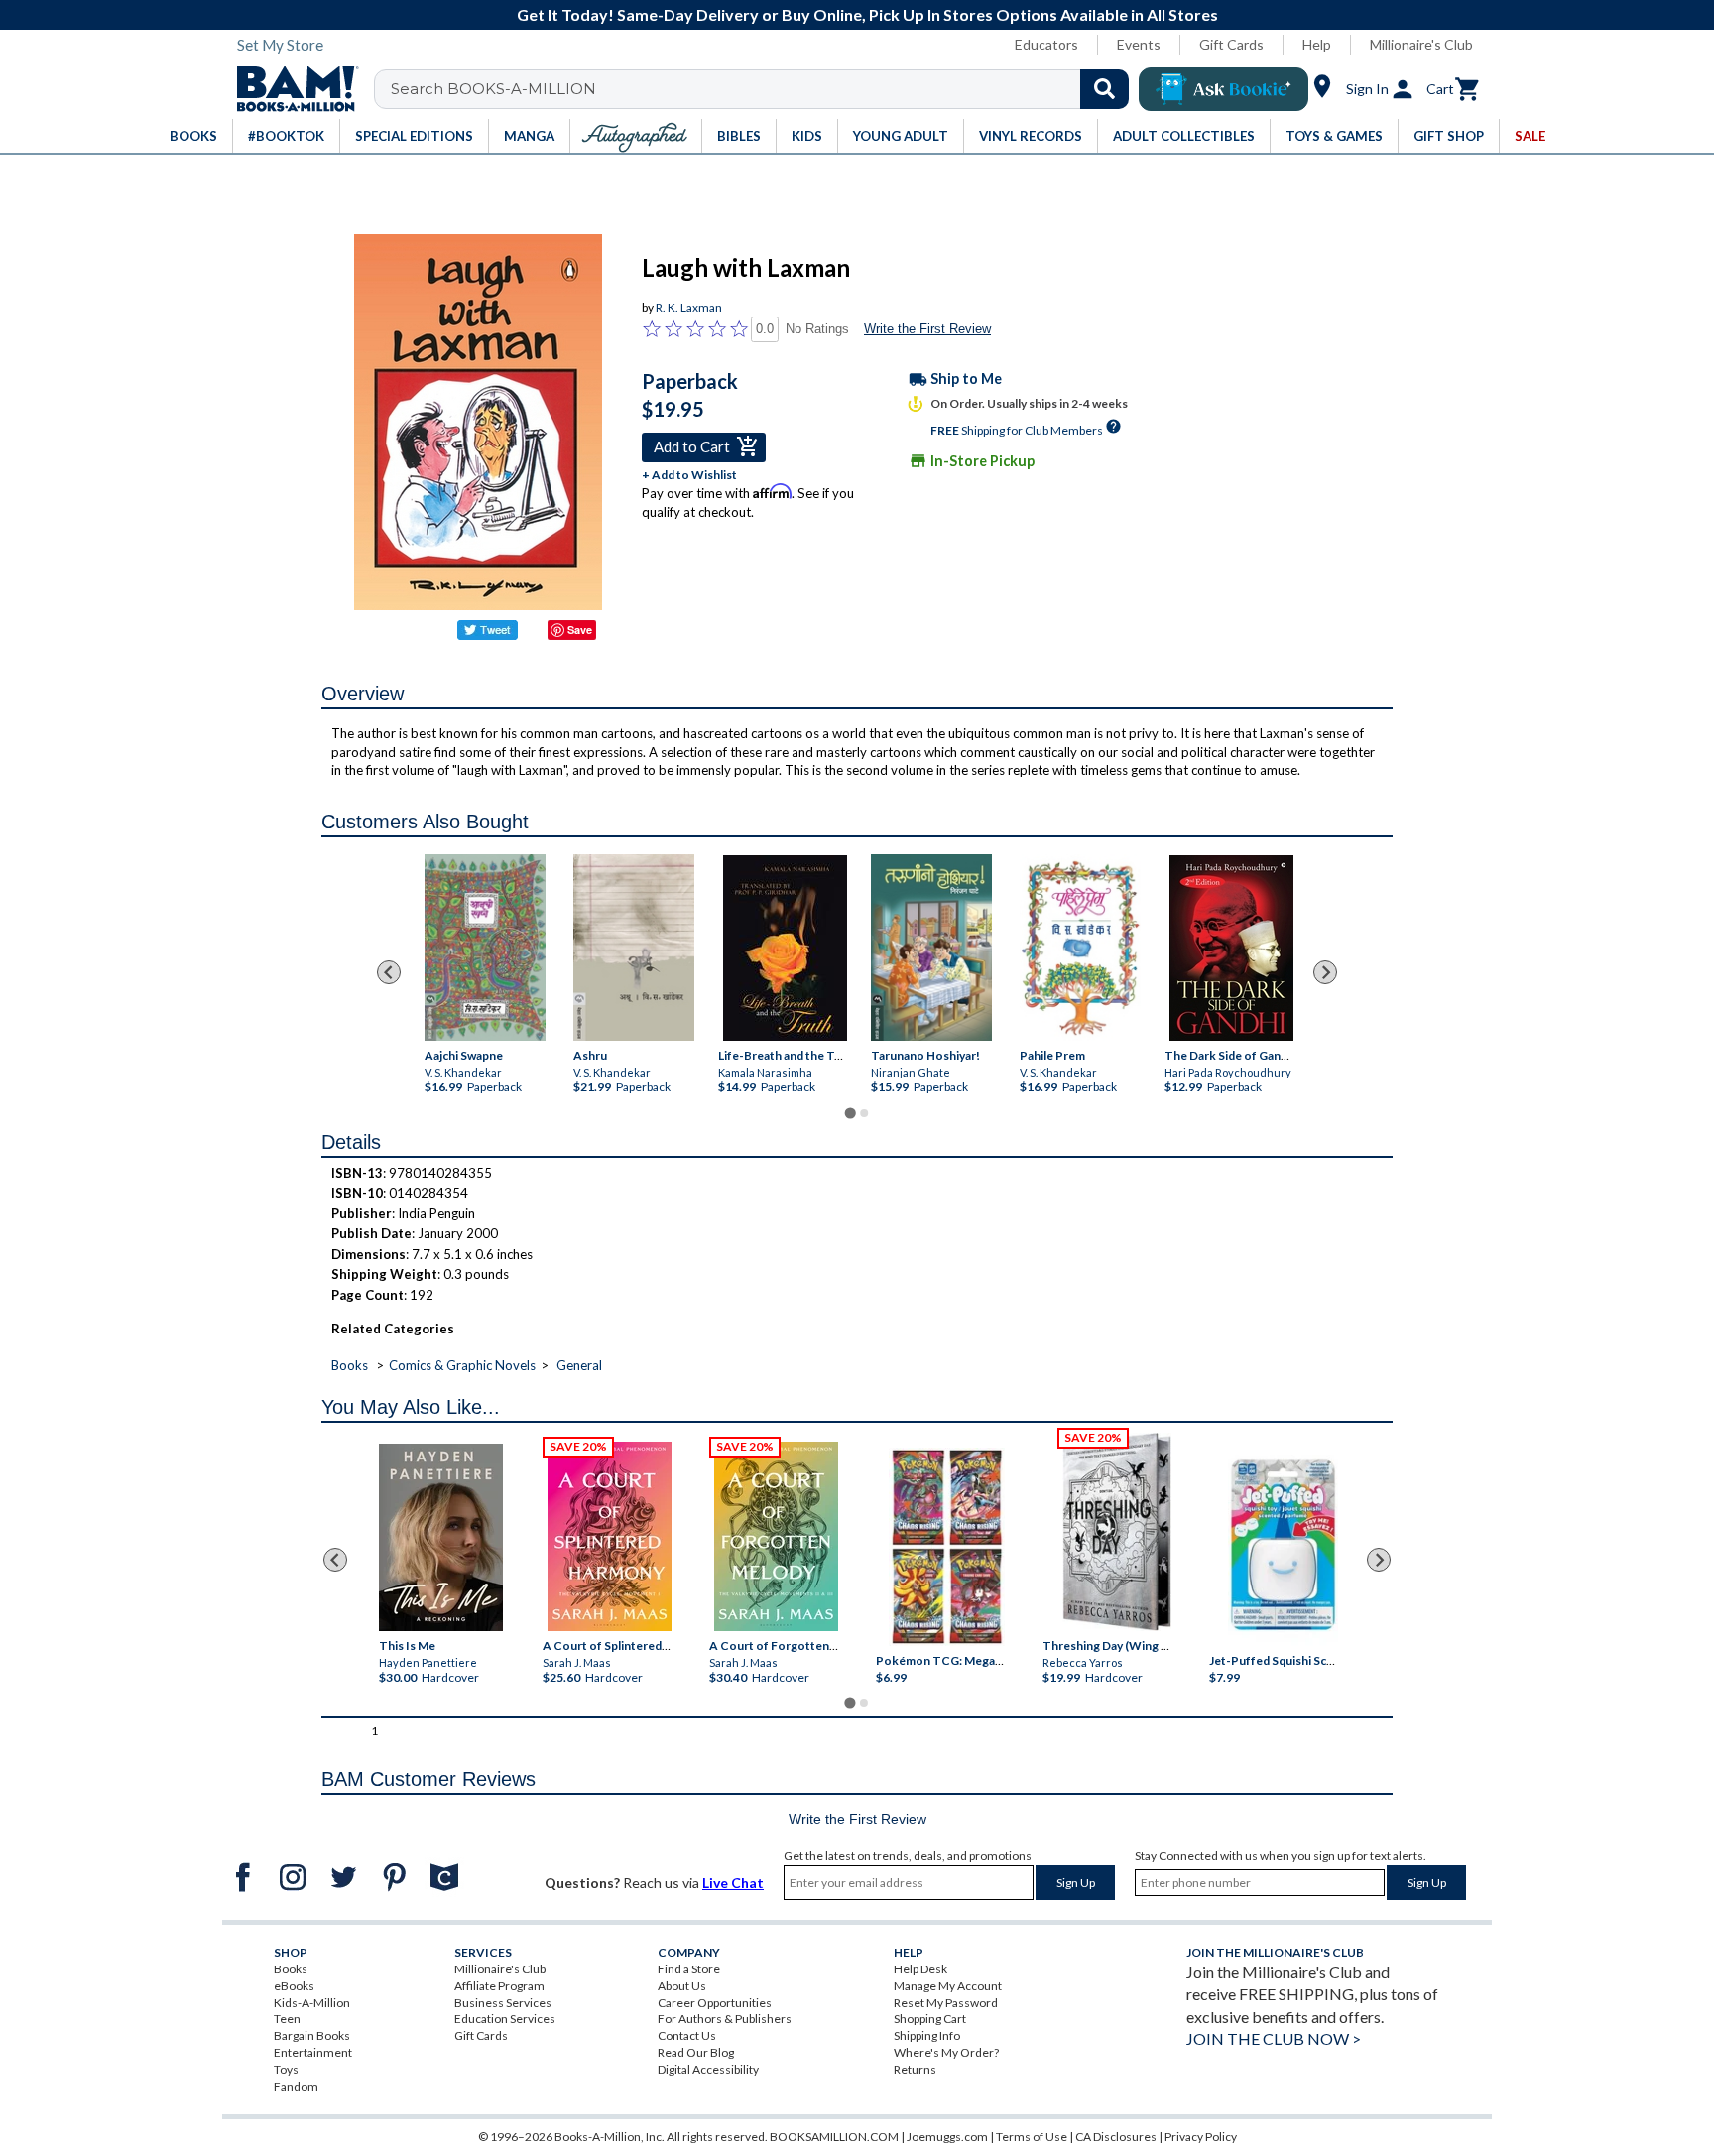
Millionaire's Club (1421, 44)
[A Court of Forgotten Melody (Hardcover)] (776, 1536)
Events (1139, 44)
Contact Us (687, 2035)
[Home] (291, 89)
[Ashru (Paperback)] (634, 948)
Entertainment (313, 2052)
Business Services (503, 2003)
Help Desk (920, 1969)
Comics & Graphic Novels (462, 1365)
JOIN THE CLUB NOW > (1274, 2038)
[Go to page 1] (850, 1113)
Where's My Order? (946, 2052)
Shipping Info (927, 2035)
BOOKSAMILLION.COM (834, 2137)
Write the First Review (927, 329)
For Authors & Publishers (725, 2019)
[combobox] (764, 89)
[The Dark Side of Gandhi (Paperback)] (1231, 949)
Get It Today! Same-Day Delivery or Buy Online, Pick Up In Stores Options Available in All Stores (867, 14)
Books (350, 1365)
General (579, 1365)
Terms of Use (1032, 2137)
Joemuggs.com (947, 2137)
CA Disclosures (1116, 2137)
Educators (1046, 44)
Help (1317, 44)
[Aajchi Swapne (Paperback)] (485, 948)
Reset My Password (946, 2003)
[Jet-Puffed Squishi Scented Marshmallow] (1283, 1547)
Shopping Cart (930, 2019)
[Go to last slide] (389, 972)
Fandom (296, 2086)
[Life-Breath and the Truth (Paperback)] (785, 949)
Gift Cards (1231, 44)
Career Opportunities (715, 2003)
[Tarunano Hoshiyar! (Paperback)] (931, 948)
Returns (915, 2069)
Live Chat (733, 1883)
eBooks (294, 1986)
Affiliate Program (499, 1986)
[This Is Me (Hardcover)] (440, 1537)
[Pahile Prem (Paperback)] (1080, 948)
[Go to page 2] (864, 1113)
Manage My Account (948, 1986)
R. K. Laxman (689, 307)
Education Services (505, 2019)
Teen (287, 2019)
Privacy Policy (1201, 2137)
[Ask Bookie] (1224, 89)
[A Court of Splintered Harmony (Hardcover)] (610, 1536)
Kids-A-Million (312, 2003)
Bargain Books (312, 2035)
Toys (286, 2069)
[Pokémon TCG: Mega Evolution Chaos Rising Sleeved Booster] (946, 1548)
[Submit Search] (1104, 89)
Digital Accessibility (708, 2069)
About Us (682, 1986)
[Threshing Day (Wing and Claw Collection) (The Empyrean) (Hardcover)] (1117, 1532)
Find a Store (689, 1969)
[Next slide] (1325, 972)
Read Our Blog (696, 2052)
